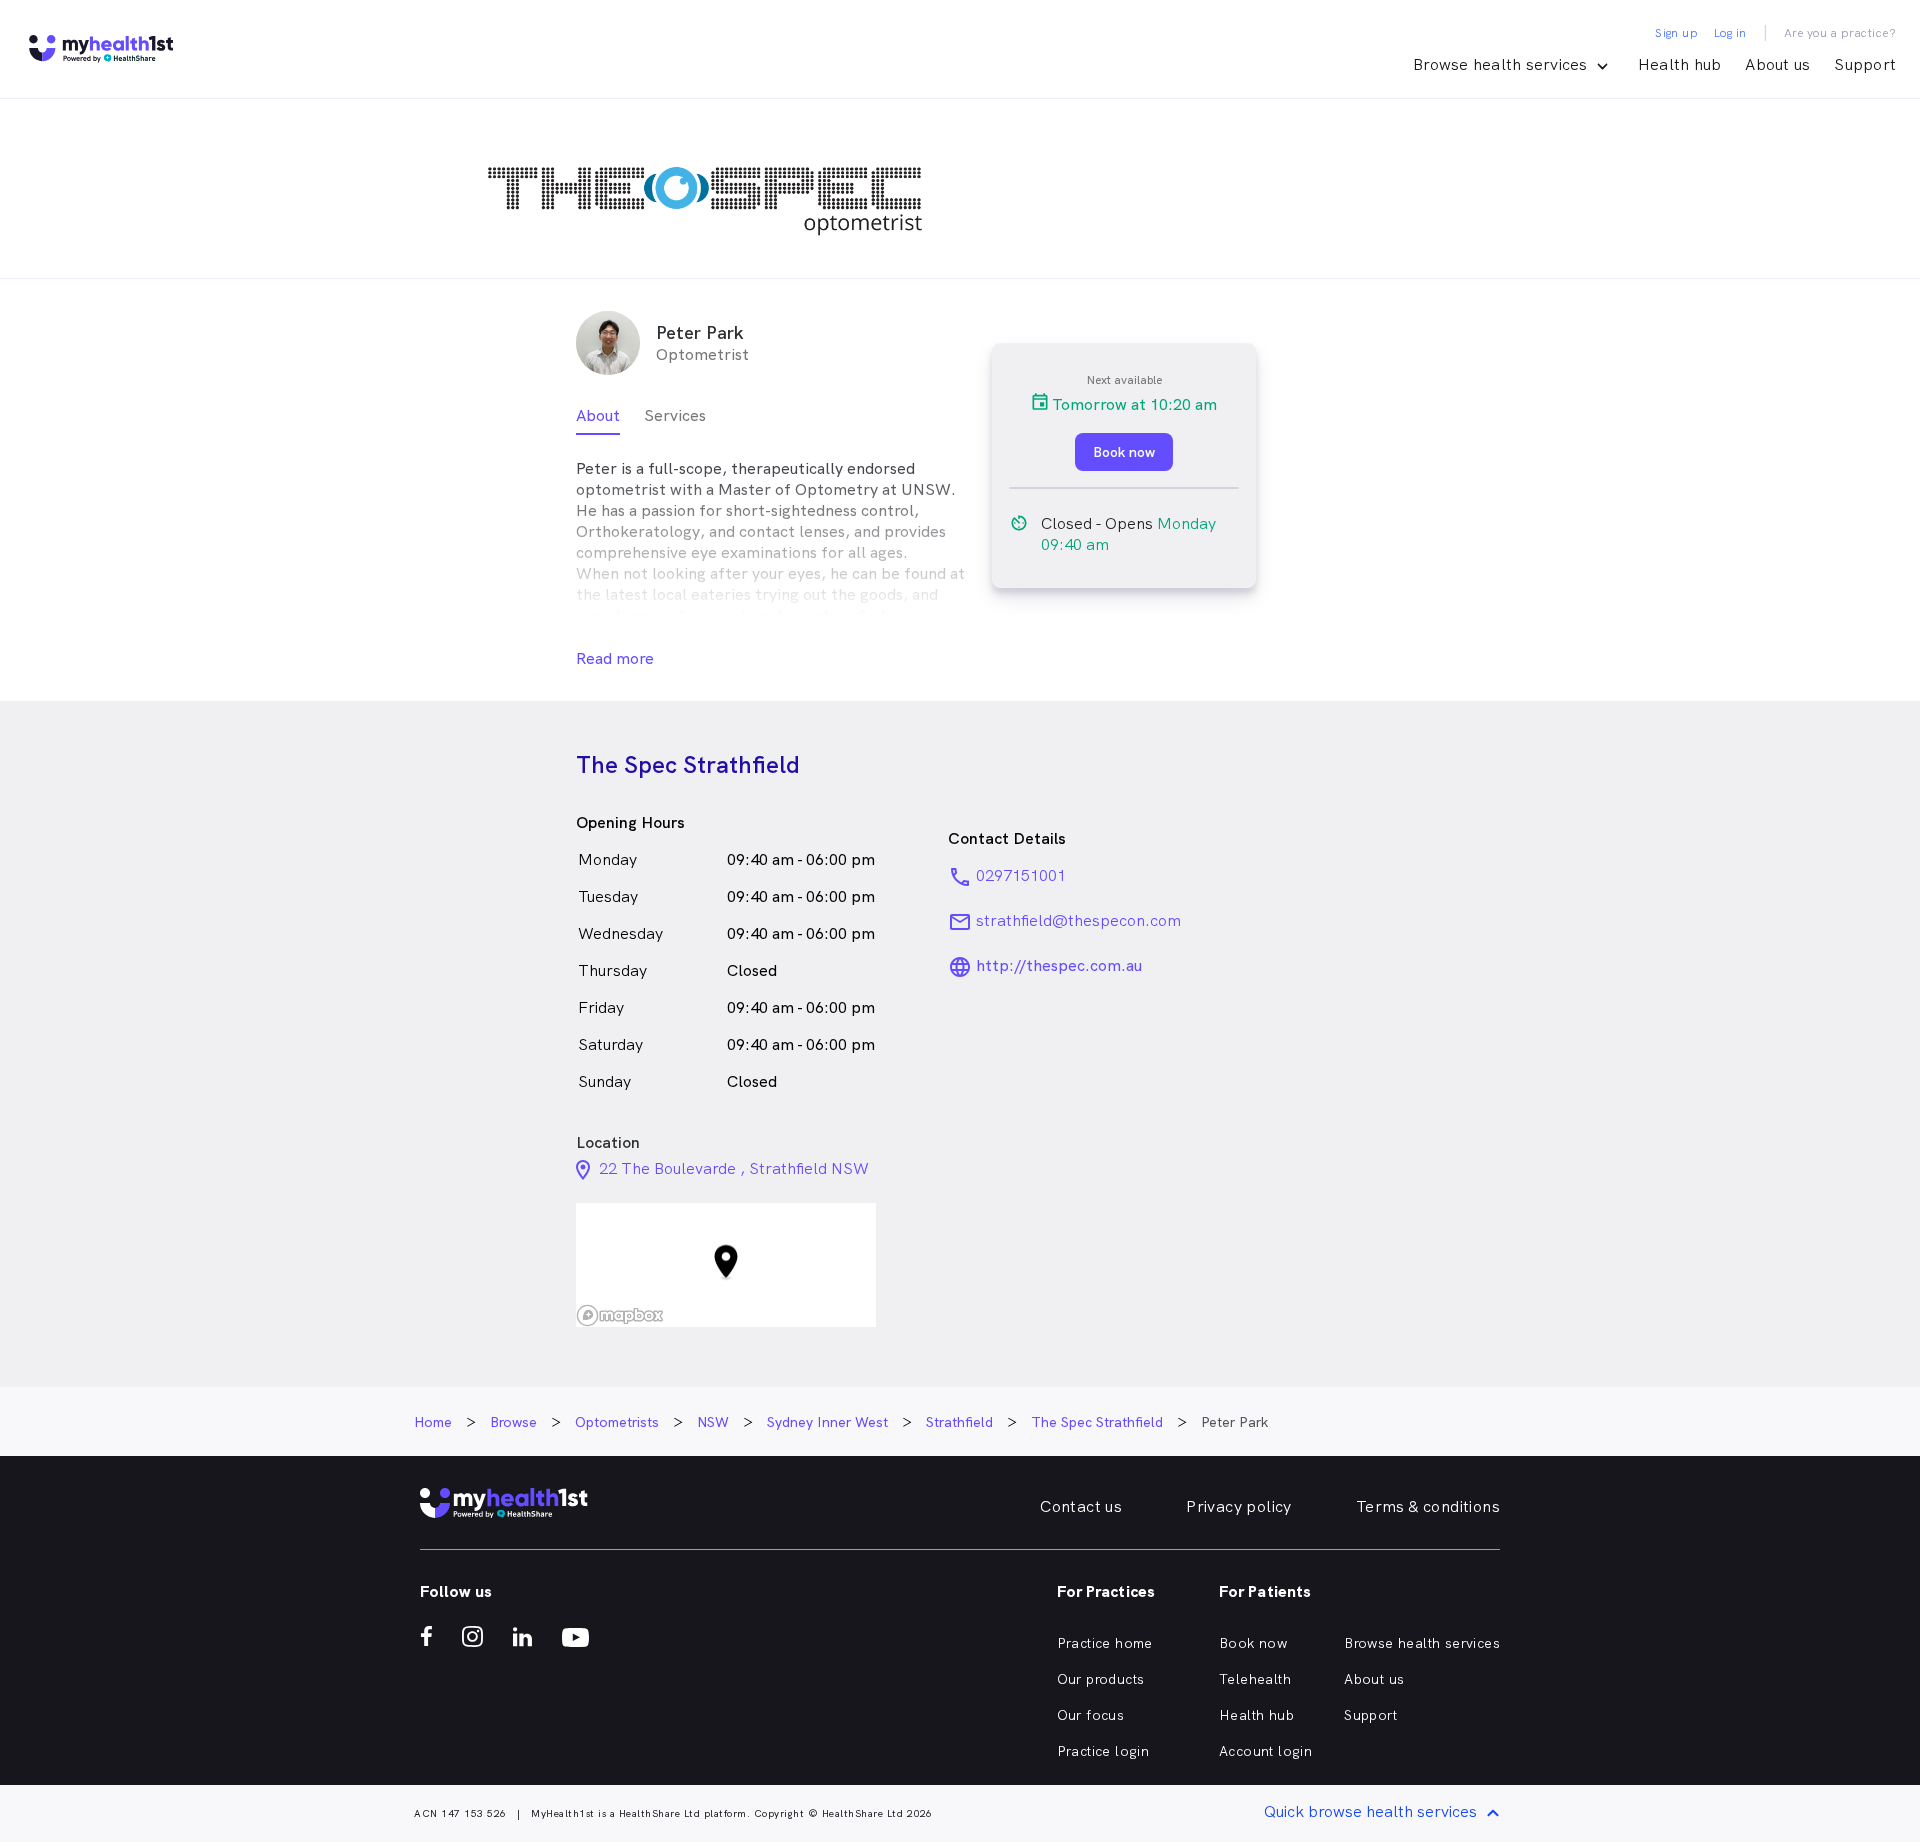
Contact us (1081, 1506)
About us (1777, 64)
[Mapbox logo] (620, 1315)
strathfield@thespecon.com (1078, 920)
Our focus (1091, 1715)
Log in (1730, 33)
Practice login (1103, 1751)
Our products (1101, 1679)
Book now (1253, 1643)
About (598, 415)
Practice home (1105, 1643)
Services (675, 415)
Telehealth (1255, 1679)
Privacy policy (1239, 1506)
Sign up (1676, 33)
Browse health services (1422, 1643)
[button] (726, 1265)
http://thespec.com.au (1059, 965)
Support (1865, 64)
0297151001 (1021, 875)
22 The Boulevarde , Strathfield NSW (734, 1168)
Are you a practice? (1840, 33)
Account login (1265, 1751)
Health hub (1680, 64)
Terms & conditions (1428, 1506)
